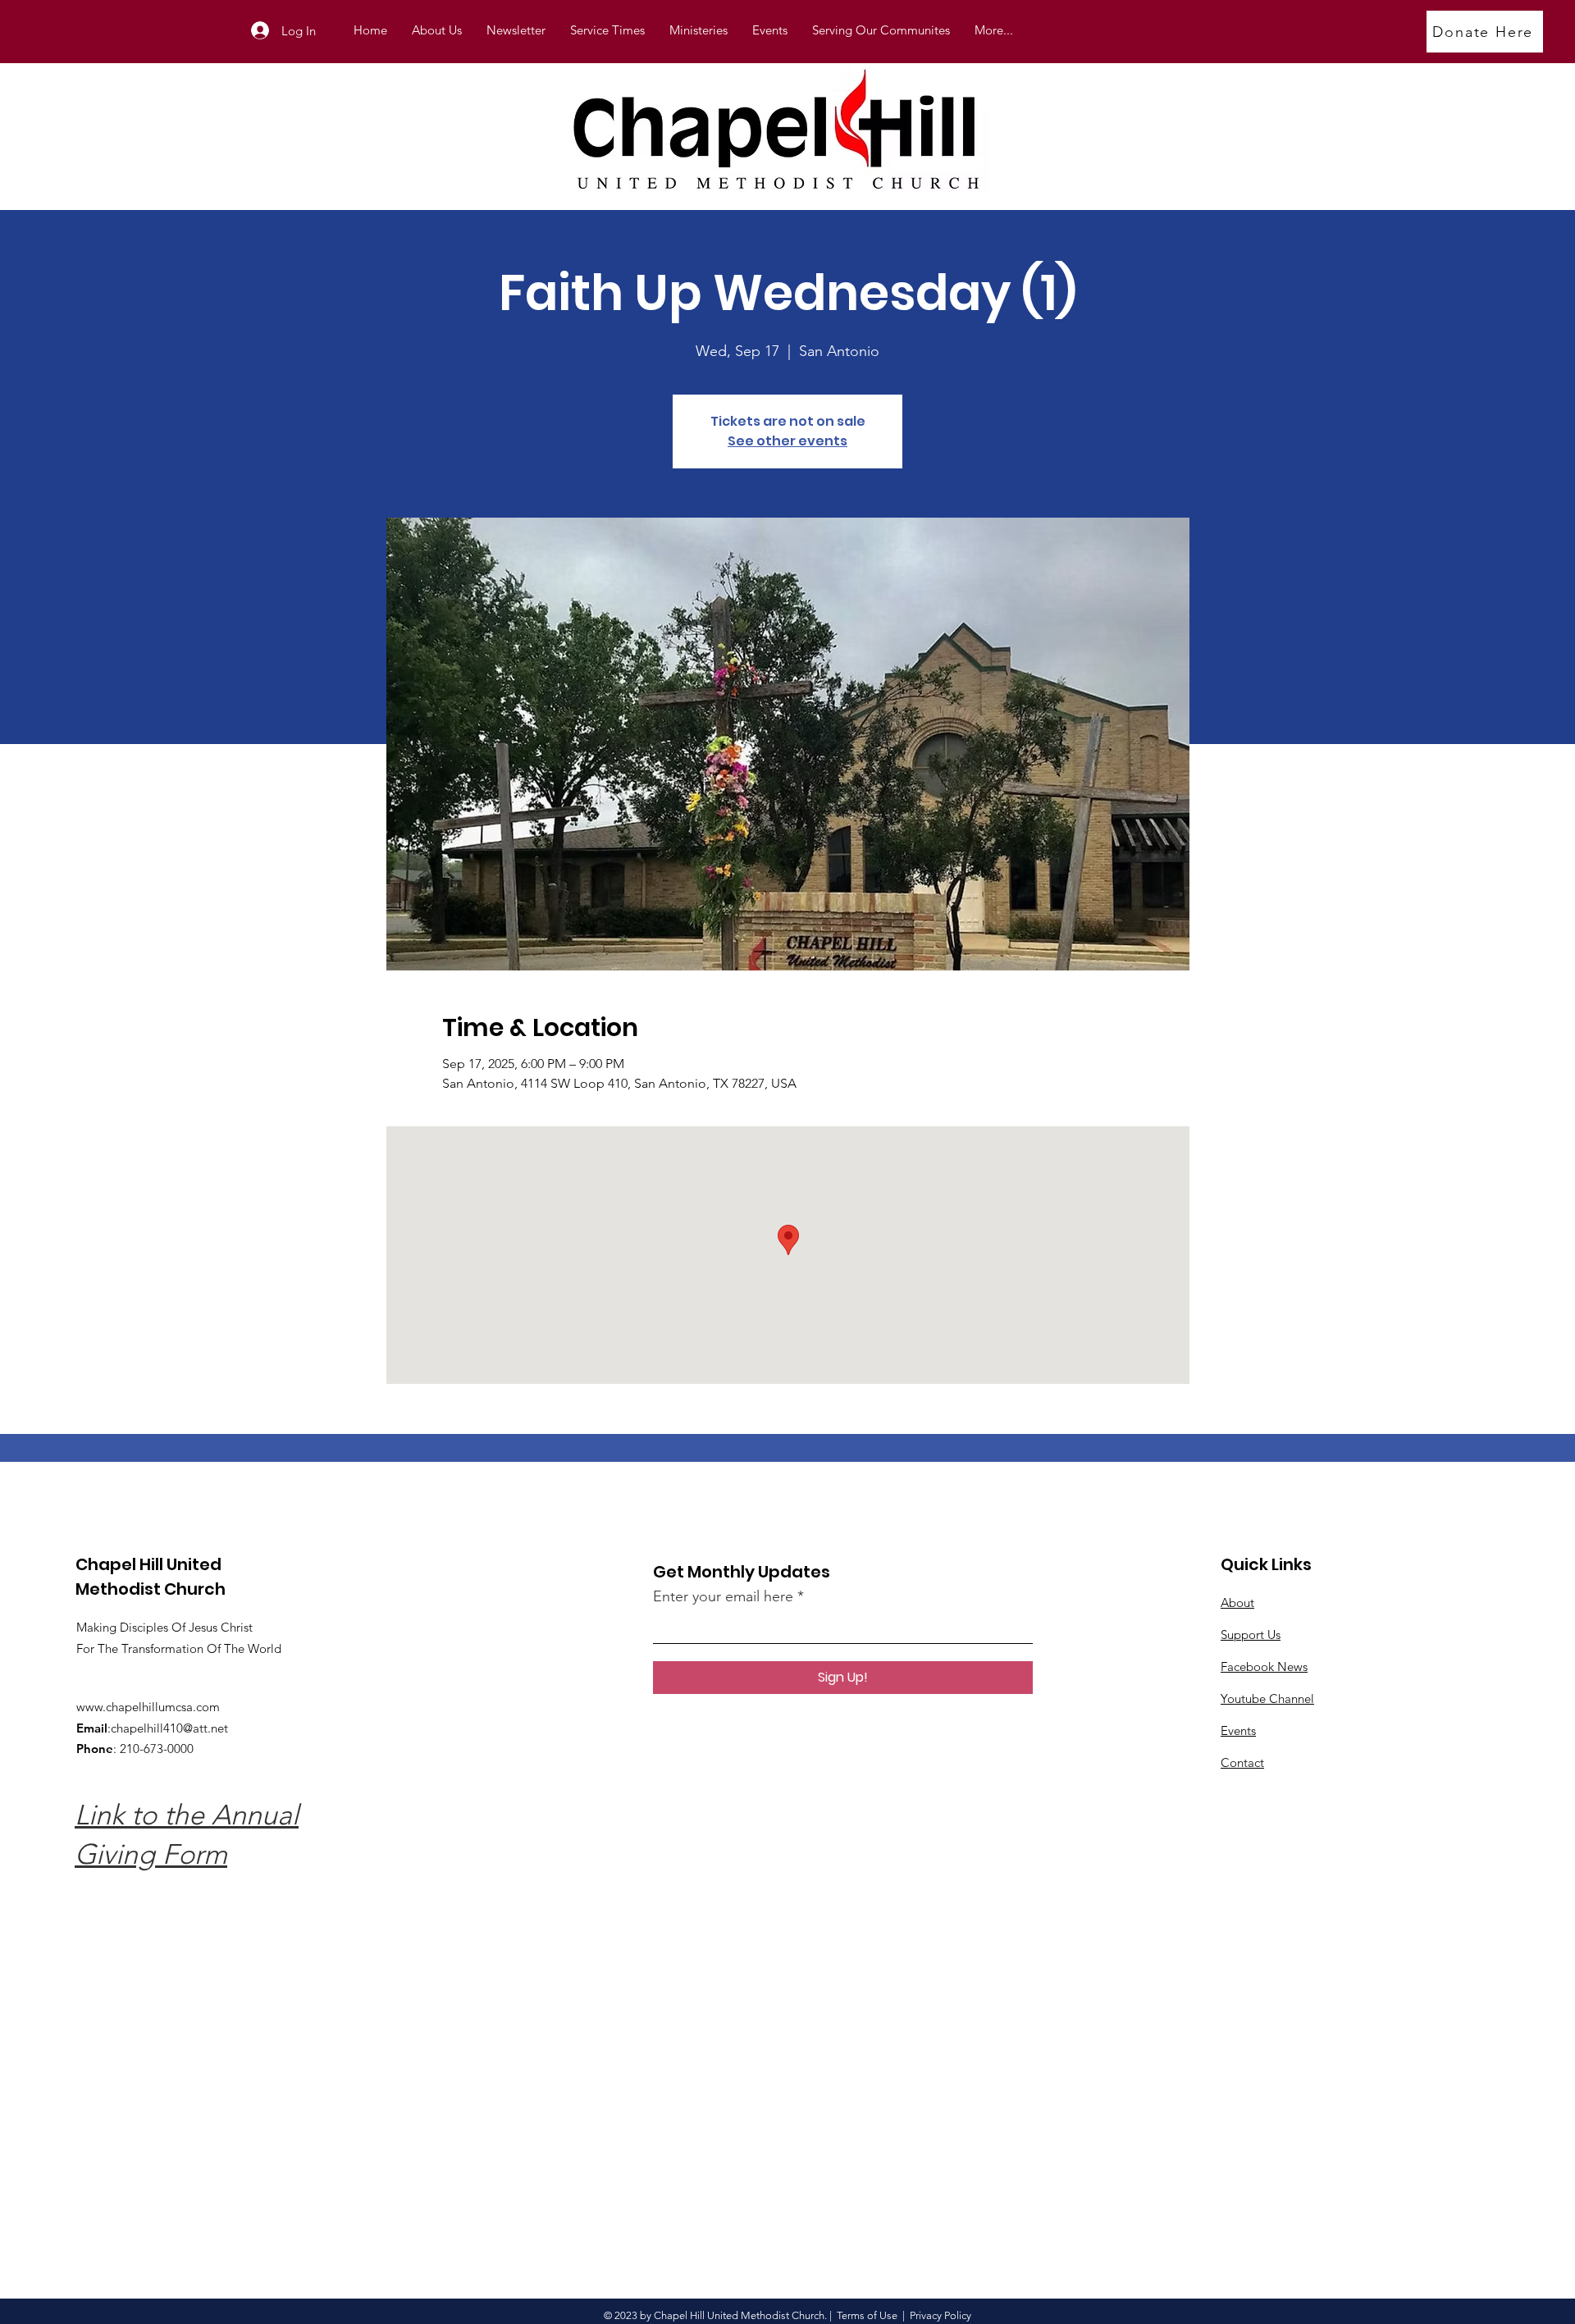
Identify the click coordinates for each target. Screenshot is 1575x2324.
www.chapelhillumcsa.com (148, 1707)
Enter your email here (723, 1596)
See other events (787, 441)
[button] (698, 30)
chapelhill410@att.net (169, 1728)
